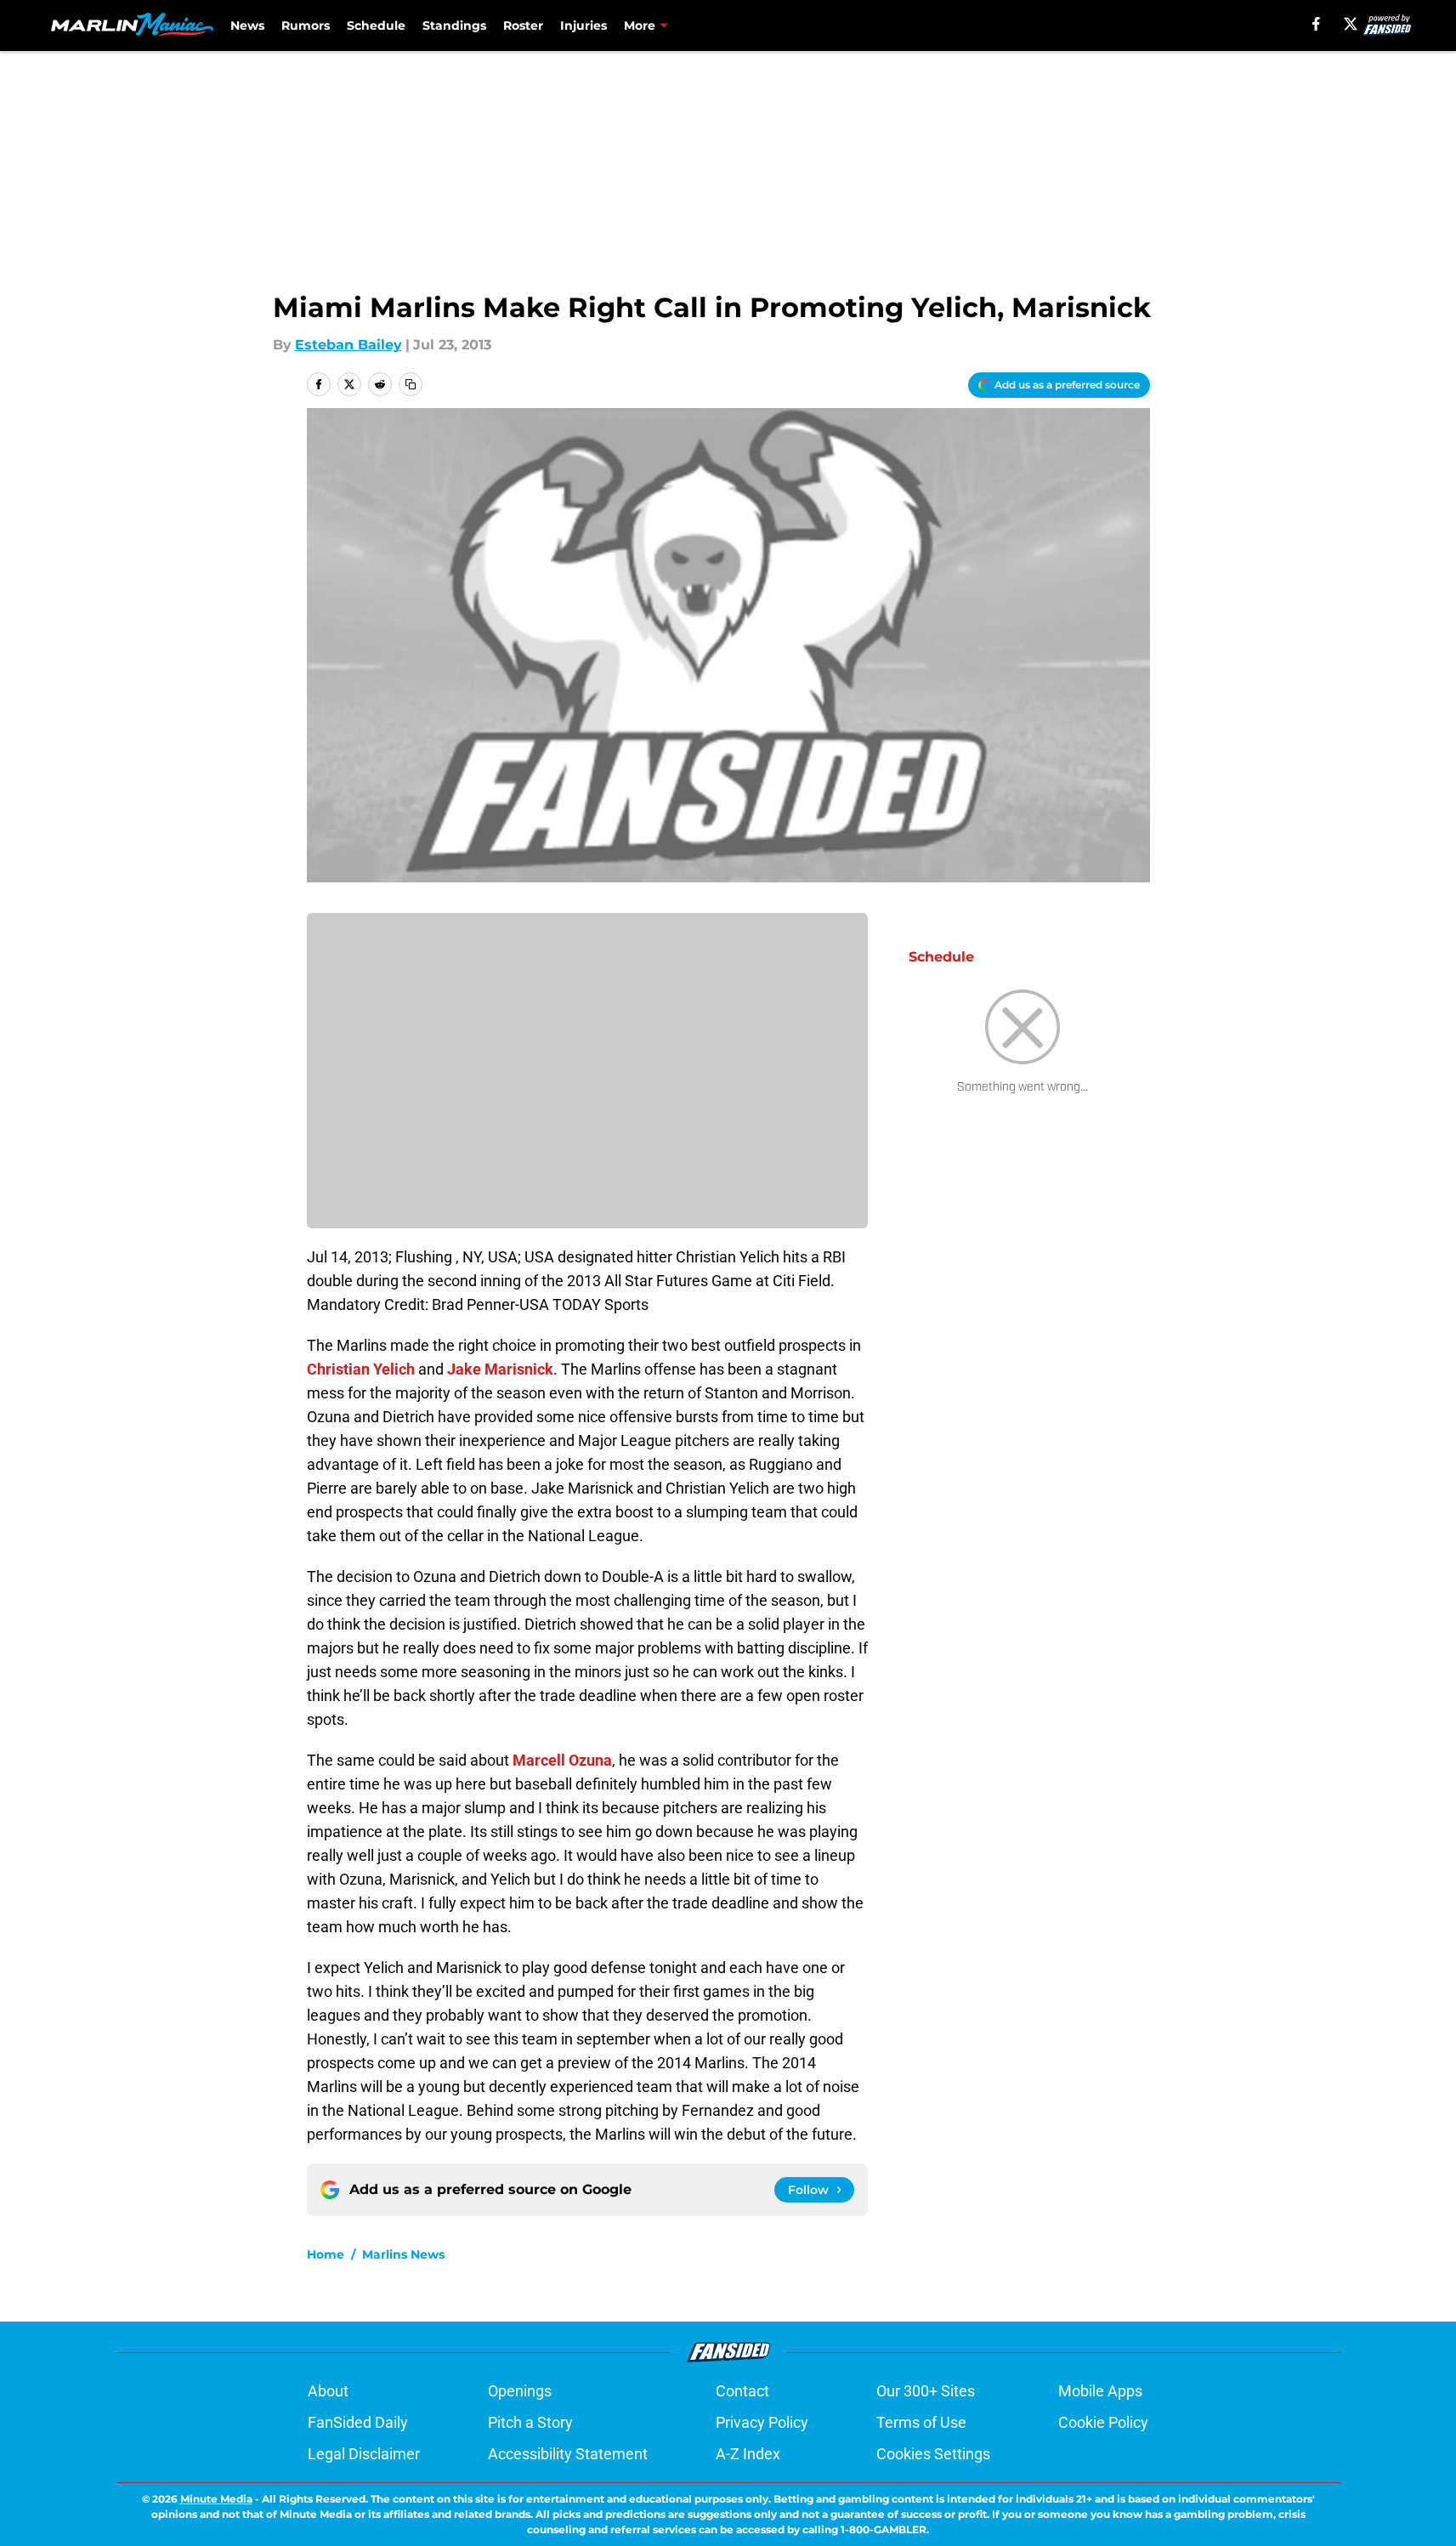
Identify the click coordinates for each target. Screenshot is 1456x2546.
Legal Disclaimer (364, 2454)
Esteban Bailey (348, 345)
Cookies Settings (933, 2454)
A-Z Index (748, 2454)
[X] (1351, 24)
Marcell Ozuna (562, 1760)
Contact (742, 2391)
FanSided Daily (358, 2422)
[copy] (411, 384)
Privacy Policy (762, 2422)
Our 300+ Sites (926, 2391)
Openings (520, 2391)
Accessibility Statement (568, 2454)
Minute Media (216, 2499)
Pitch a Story (530, 2422)
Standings (454, 26)
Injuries (584, 26)
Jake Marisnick (500, 1369)
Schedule (376, 26)
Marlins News (403, 2254)
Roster (523, 26)
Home (326, 2254)
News (247, 26)
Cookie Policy (1103, 2422)
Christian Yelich (361, 1369)
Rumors (306, 26)
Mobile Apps (1100, 2391)
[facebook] (1316, 24)
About (328, 2391)
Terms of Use (921, 2422)
